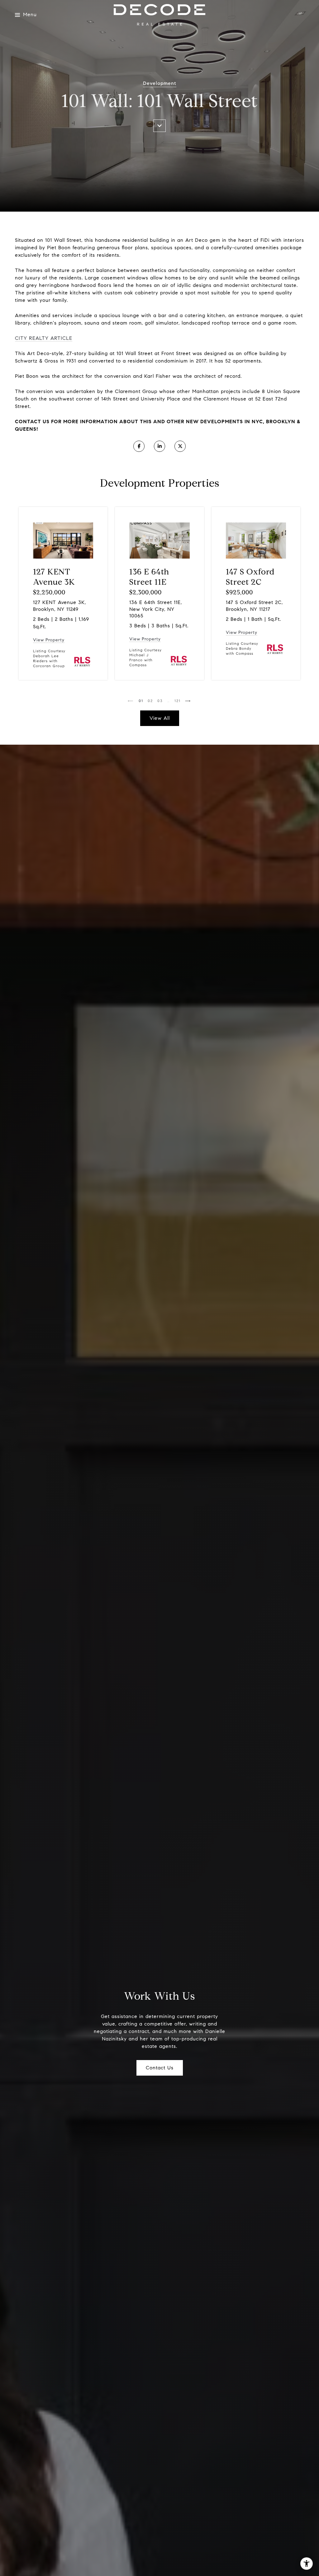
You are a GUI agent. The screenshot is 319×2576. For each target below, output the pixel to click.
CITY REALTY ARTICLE (44, 338)
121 (178, 701)
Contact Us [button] (160, 2068)
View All (160, 718)
